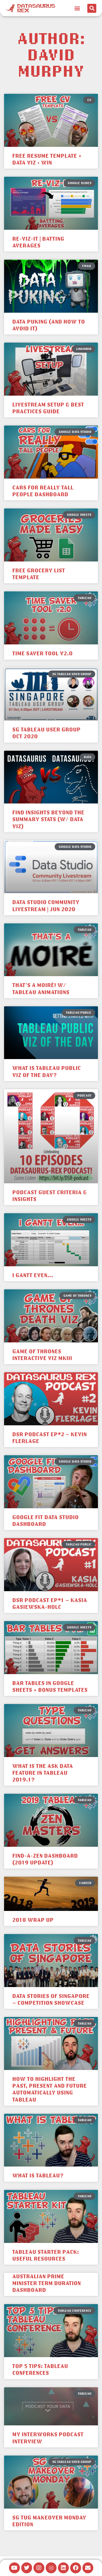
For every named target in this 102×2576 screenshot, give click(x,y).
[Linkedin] (63, 2568)
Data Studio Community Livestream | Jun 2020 (46, 905)
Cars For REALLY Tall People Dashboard (43, 491)
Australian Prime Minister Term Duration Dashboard (47, 2283)
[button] (77, 8)
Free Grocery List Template (39, 574)
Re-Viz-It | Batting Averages (38, 242)
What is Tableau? (38, 2175)
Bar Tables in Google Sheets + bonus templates (50, 1686)
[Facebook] (76, 2568)
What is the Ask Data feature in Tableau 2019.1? (43, 1773)
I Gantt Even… (33, 1275)
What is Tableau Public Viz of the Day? (47, 1071)
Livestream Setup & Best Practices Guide (48, 408)
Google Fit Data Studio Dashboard (45, 1520)
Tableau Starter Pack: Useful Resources (46, 2255)
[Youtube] (14, 2568)
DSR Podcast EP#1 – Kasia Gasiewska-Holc (50, 1603)
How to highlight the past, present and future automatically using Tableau (50, 2089)
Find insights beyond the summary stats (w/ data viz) (48, 819)
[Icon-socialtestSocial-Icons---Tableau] (51, 2568)
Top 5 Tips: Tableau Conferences (40, 2369)
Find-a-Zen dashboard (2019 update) (45, 1859)
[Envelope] (88, 2568)
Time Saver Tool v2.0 (42, 653)
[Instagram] (39, 2568)
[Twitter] (27, 2568)
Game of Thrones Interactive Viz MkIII (42, 1354)
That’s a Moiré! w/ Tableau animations (41, 988)
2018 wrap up (33, 1920)
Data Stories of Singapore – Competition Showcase (51, 1999)
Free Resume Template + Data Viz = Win (47, 159)
